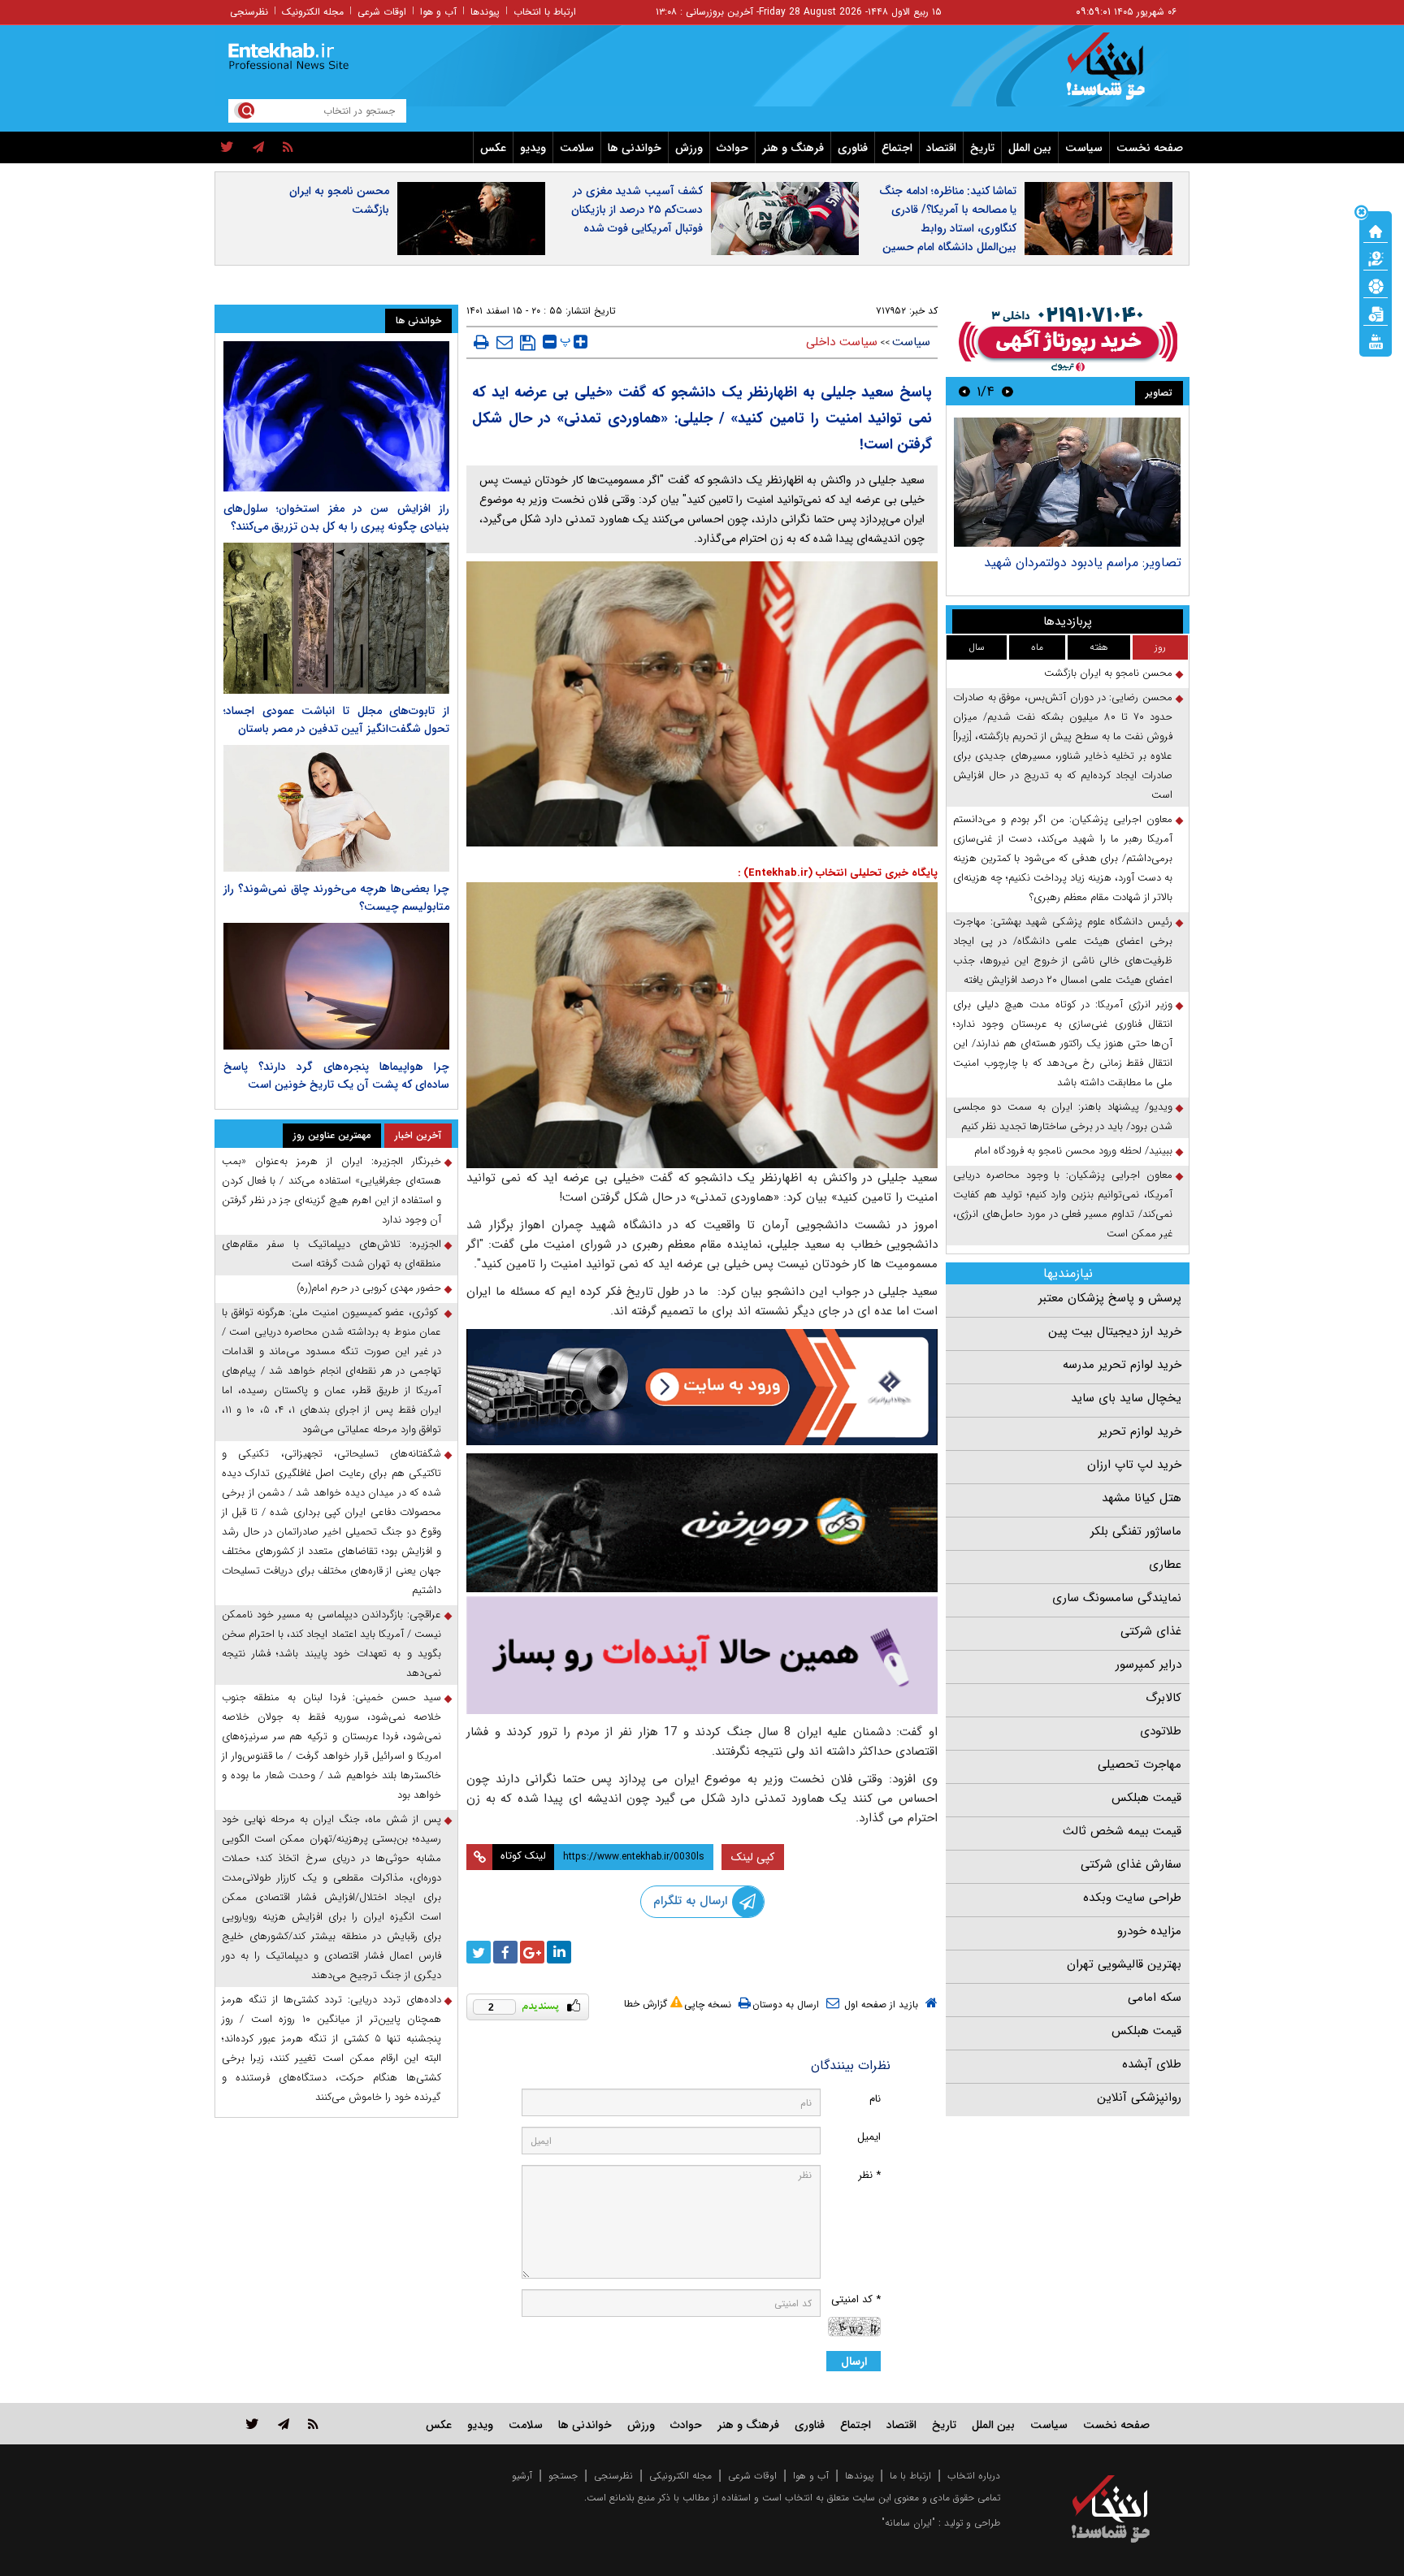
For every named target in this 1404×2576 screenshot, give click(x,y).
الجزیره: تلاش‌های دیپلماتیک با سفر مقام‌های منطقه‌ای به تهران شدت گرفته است (331, 1254)
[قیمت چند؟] (1376, 258)
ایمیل (869, 2137)
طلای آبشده (1152, 2064)
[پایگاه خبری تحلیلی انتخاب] (1118, 74)
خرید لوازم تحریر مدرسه (1122, 1365)
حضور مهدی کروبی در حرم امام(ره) (369, 1288)
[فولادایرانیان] (702, 1387)
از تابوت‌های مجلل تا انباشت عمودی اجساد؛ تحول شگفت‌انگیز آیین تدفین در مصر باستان (336, 720)
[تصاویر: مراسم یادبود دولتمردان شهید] (1067, 482)
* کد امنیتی (856, 2299)
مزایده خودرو (1149, 1931)
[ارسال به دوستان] (505, 342)
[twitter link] (252, 2424)
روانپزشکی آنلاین (1139, 2098)
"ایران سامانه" (908, 2523)
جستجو (563, 2476)
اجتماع (897, 148)
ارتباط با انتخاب (545, 12)
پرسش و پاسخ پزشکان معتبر (1110, 1298)
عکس (493, 148)
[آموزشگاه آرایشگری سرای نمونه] (702, 1655)
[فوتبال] (1376, 285)
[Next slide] (964, 391)
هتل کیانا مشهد (1142, 1498)
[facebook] (505, 1952)
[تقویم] (1376, 313)
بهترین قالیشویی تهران (1124, 1964)
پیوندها (485, 12)
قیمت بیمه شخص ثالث (1122, 1831)
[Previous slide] (1007, 391)
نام (875, 2099)
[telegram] (258, 148)
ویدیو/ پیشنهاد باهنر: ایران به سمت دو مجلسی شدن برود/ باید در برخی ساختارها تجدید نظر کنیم (1063, 1117)
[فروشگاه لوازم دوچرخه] (702, 1523)
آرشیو (522, 2476)
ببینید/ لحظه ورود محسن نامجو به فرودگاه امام (1073, 1151)
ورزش (689, 148)
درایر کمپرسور (1148, 1665)
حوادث (732, 148)
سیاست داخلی (842, 342)
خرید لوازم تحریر (1140, 1431)
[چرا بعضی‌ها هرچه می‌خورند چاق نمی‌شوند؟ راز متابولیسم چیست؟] (336, 808)
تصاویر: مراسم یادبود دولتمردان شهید (1083, 563)
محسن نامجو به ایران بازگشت (339, 200)
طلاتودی (1161, 1731)
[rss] (288, 148)
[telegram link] (284, 2424)
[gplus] (532, 1952)
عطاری (1165, 1565)
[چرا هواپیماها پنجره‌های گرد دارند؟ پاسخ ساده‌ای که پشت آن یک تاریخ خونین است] (336, 986)
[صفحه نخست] (1376, 230)
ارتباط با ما (910, 2476)
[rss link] (313, 2424)
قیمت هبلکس (1146, 1798)
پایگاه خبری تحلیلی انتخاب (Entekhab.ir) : (838, 873)
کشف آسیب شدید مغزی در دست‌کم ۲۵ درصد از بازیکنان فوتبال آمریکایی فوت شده (637, 210)
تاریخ (982, 148)
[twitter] (227, 148)
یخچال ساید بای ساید (1126, 1398)
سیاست (1084, 148)
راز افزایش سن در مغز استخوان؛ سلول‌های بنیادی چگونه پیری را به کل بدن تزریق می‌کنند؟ (336, 517)
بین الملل (1030, 148)
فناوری (853, 148)
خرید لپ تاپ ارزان (1134, 1465)
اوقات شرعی (382, 12)
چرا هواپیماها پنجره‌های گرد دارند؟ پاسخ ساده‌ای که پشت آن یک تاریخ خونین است (336, 1076)
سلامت (577, 148)
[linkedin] (559, 1952)
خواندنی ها (635, 148)
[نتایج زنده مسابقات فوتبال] (1376, 340)
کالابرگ (1163, 1698)
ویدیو (533, 148)
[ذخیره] (528, 343)
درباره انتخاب (974, 2476)
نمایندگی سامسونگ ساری (1117, 1598)
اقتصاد (941, 148)
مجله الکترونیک (313, 12)
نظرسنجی (249, 12)
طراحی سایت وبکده (1132, 1898)
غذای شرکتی (1151, 1631)
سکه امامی (1155, 1998)
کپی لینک (753, 1857)
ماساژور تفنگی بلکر (1136, 1531)
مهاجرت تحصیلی (1140, 1764)
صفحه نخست (1150, 148)
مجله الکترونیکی (680, 2476)
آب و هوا (438, 12)
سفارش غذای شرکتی (1131, 1864)
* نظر (869, 2175)
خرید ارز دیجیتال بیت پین (1115, 1331)
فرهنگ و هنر (793, 148)
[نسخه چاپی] (481, 342)
